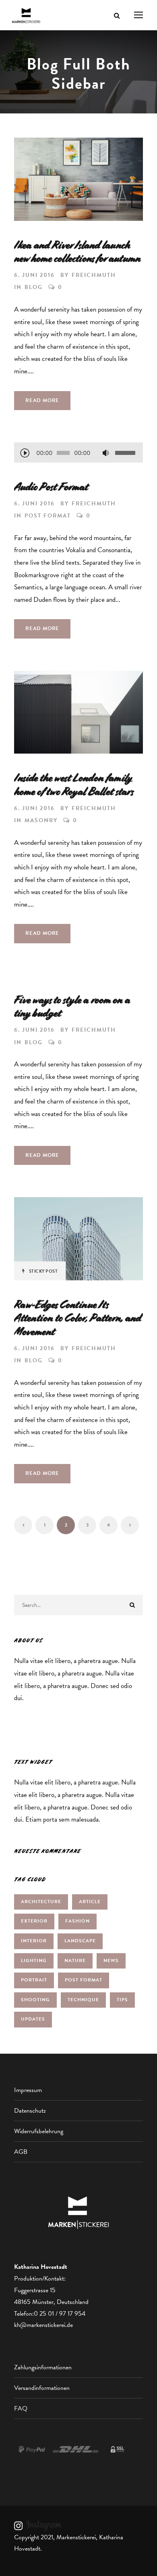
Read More (42, 400)
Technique (83, 2000)
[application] (78, 454)
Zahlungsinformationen (43, 2367)
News (111, 1960)
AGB (21, 2152)
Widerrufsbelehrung (39, 2131)
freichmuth (94, 275)
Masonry (41, 820)
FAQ (21, 2408)
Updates (33, 2019)
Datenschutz (30, 2111)
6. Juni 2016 (34, 275)
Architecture (41, 1902)
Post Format (48, 516)
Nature (75, 1960)
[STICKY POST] (78, 1238)
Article (90, 1902)
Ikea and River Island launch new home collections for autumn (78, 252)
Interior (34, 1941)
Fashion (77, 1921)
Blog (34, 287)
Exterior (34, 1921)
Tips (122, 2000)
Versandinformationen (42, 2388)
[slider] (126, 453)
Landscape (80, 1941)
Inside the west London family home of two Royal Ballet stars (74, 785)
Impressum (28, 2090)
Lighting (34, 1960)
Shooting (35, 2000)
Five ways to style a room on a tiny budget (72, 1007)
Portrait (34, 1980)
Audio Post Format (51, 487)
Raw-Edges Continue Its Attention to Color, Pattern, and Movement (78, 1318)
